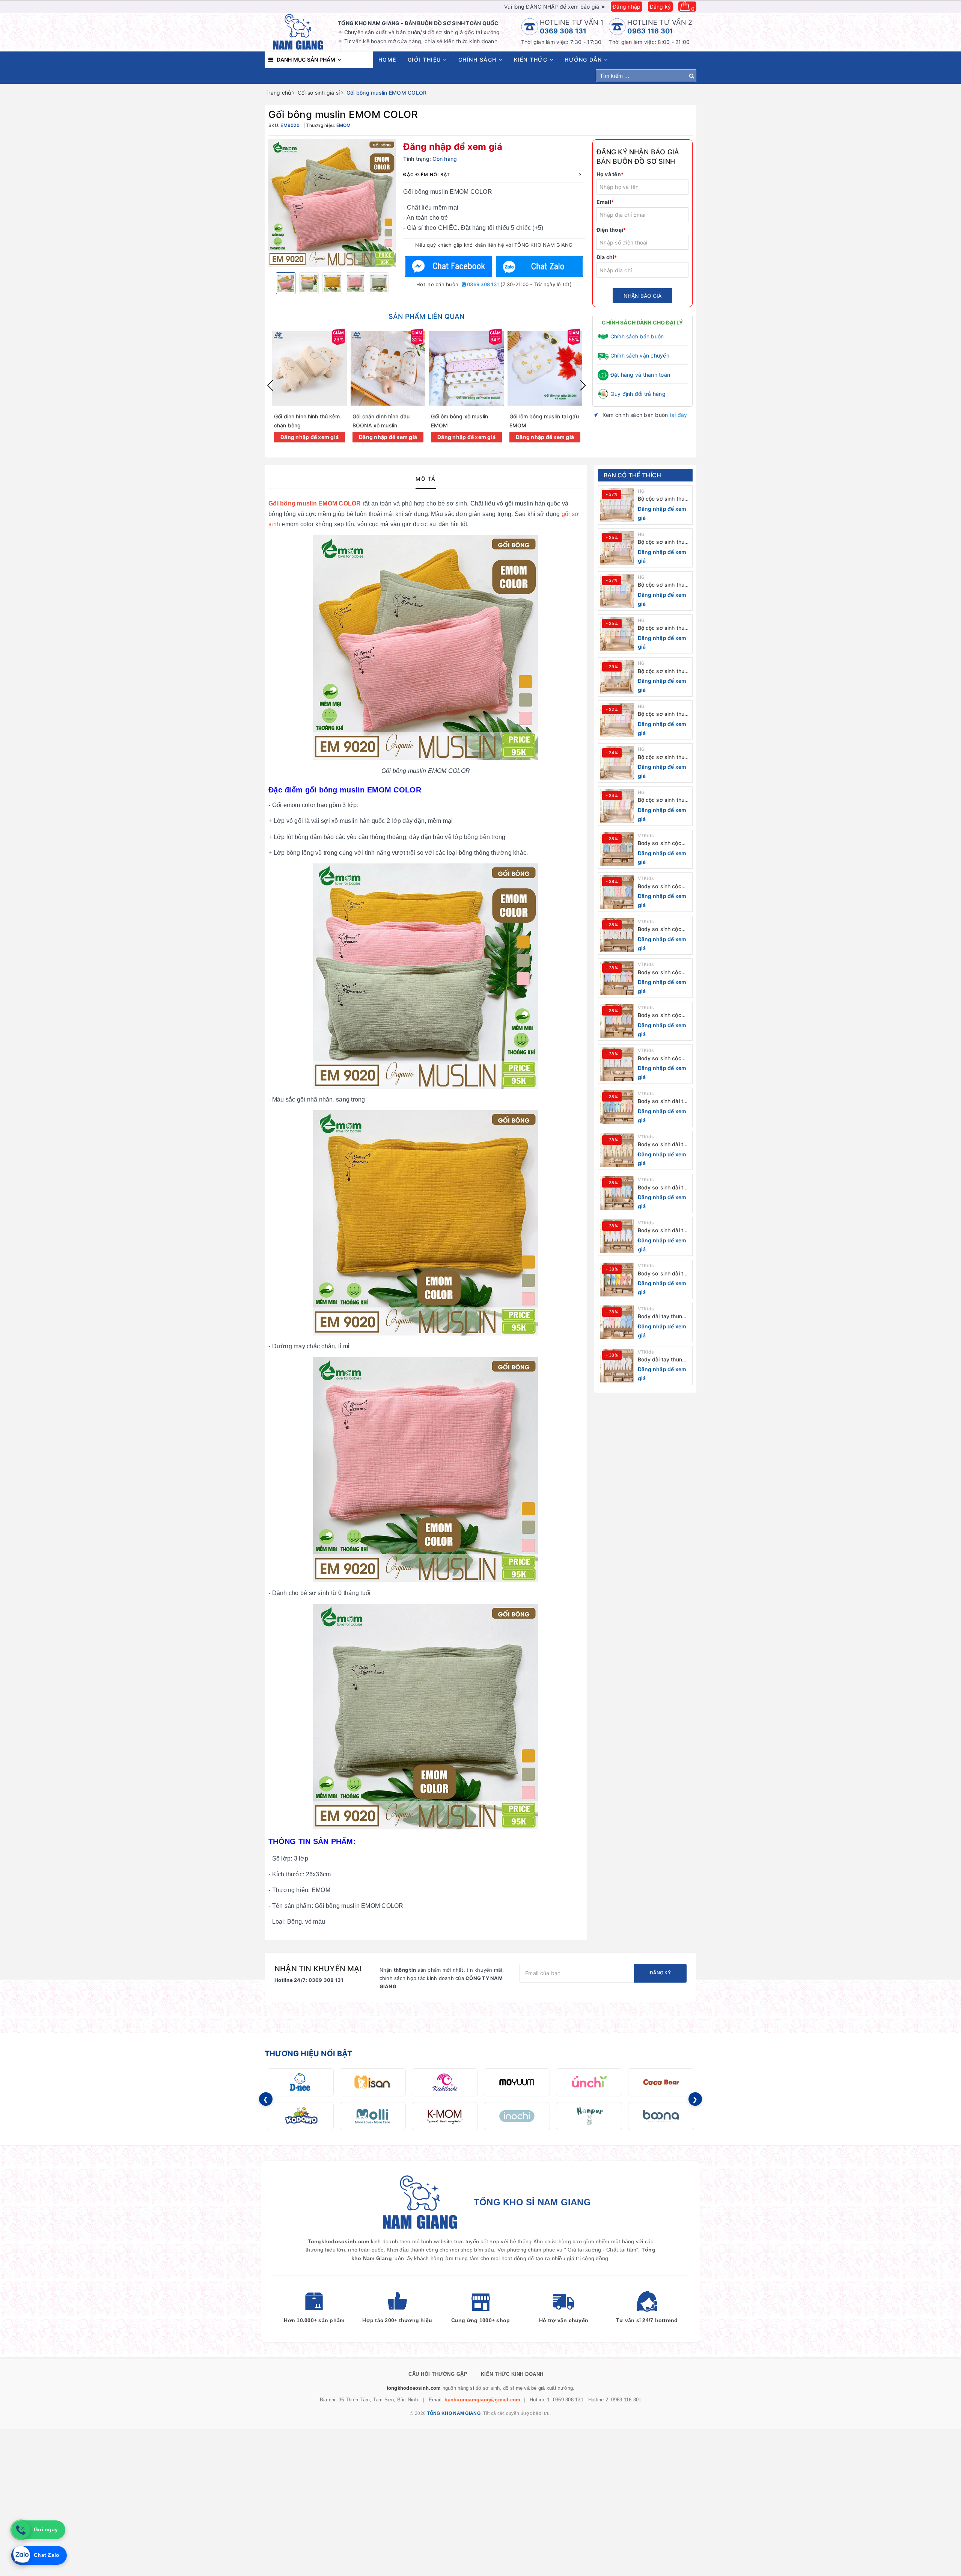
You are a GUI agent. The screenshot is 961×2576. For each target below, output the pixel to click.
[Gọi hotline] (21, 2530)
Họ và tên (610, 174)
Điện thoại (611, 230)
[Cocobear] (661, 2082)
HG (641, 491)
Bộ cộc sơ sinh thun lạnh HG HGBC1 (663, 800)
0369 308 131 (563, 31)
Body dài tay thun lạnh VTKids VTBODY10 (660, 1317)
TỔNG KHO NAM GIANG (454, 2413)
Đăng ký (660, 7)
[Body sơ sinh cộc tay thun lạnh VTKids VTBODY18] (617, 978)
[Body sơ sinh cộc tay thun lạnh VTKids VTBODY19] (617, 935)
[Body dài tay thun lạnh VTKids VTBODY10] (617, 1322)
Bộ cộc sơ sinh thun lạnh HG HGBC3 (663, 714)
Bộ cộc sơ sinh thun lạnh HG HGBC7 (663, 542)
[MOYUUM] (517, 2082)
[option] (332, 203)
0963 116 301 (650, 31)
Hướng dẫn (584, 60)
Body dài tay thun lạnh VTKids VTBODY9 (660, 1360)
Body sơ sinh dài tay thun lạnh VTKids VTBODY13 (664, 1188)
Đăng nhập (627, 7)
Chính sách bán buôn (637, 336)
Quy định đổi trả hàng (638, 394)
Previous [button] (270, 385)
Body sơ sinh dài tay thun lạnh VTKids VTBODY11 (664, 1274)
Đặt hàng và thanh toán (640, 375)
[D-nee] (301, 2082)
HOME (387, 60)
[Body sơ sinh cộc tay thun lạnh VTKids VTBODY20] (617, 892)
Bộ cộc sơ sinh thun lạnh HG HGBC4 (663, 671)
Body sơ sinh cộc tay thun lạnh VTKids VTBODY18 (664, 973)
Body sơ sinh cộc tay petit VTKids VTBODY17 (660, 1015)
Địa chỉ (607, 257)
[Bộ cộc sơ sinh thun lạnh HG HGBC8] (617, 505)
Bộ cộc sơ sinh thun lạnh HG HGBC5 (663, 628)
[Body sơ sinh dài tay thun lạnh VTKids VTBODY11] (617, 1280)
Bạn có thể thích (633, 475)
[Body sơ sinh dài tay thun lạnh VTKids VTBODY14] (617, 1150)
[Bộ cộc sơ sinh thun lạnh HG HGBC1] (617, 806)
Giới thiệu (426, 60)
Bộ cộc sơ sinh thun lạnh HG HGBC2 (663, 757)
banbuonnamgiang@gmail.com (482, 2400)
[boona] (661, 2116)
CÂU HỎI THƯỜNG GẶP (438, 2374)
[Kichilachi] (445, 2082)
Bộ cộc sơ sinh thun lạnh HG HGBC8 (663, 499)
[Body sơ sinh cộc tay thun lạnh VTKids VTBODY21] (617, 849)
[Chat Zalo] (539, 266)
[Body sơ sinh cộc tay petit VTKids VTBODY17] (617, 1021)
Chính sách (479, 60)
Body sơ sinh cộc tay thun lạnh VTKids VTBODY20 (664, 887)
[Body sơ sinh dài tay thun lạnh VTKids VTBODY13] (617, 1193)
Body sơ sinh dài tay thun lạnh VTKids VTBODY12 (664, 1231)
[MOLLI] (373, 2116)
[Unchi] (589, 2082)
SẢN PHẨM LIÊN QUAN (426, 316)
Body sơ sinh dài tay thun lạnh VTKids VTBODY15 (664, 1101)
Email (605, 202)
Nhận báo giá (642, 296)
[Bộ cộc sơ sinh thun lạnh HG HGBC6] (617, 591)
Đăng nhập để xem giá (453, 147)
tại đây (679, 415)
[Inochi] (517, 2116)
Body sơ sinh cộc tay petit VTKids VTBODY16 (660, 1059)
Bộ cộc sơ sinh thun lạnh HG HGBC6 (663, 585)
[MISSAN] (373, 2082)
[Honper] (589, 2116)
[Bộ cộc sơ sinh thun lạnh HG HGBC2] (617, 763)
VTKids (646, 835)
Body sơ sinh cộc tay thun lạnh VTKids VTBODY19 (664, 929)
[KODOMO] (301, 2116)
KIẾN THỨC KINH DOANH (512, 2374)
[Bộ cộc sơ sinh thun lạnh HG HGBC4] (617, 677)
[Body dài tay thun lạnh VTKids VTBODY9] (617, 1366)
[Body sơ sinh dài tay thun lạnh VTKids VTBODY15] (617, 1107)
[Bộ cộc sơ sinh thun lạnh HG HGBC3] (617, 720)
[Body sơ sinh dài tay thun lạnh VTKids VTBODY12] (617, 1236)
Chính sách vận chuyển (640, 355)
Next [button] (583, 385)
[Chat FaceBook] (449, 266)
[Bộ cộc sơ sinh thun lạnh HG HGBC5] (617, 634)
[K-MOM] (445, 2116)
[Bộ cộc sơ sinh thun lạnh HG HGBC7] (617, 548)
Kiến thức (532, 60)
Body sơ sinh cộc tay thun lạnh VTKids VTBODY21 (664, 843)
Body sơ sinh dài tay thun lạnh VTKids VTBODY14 (664, 1145)
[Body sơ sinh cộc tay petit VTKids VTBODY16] (617, 1064)
